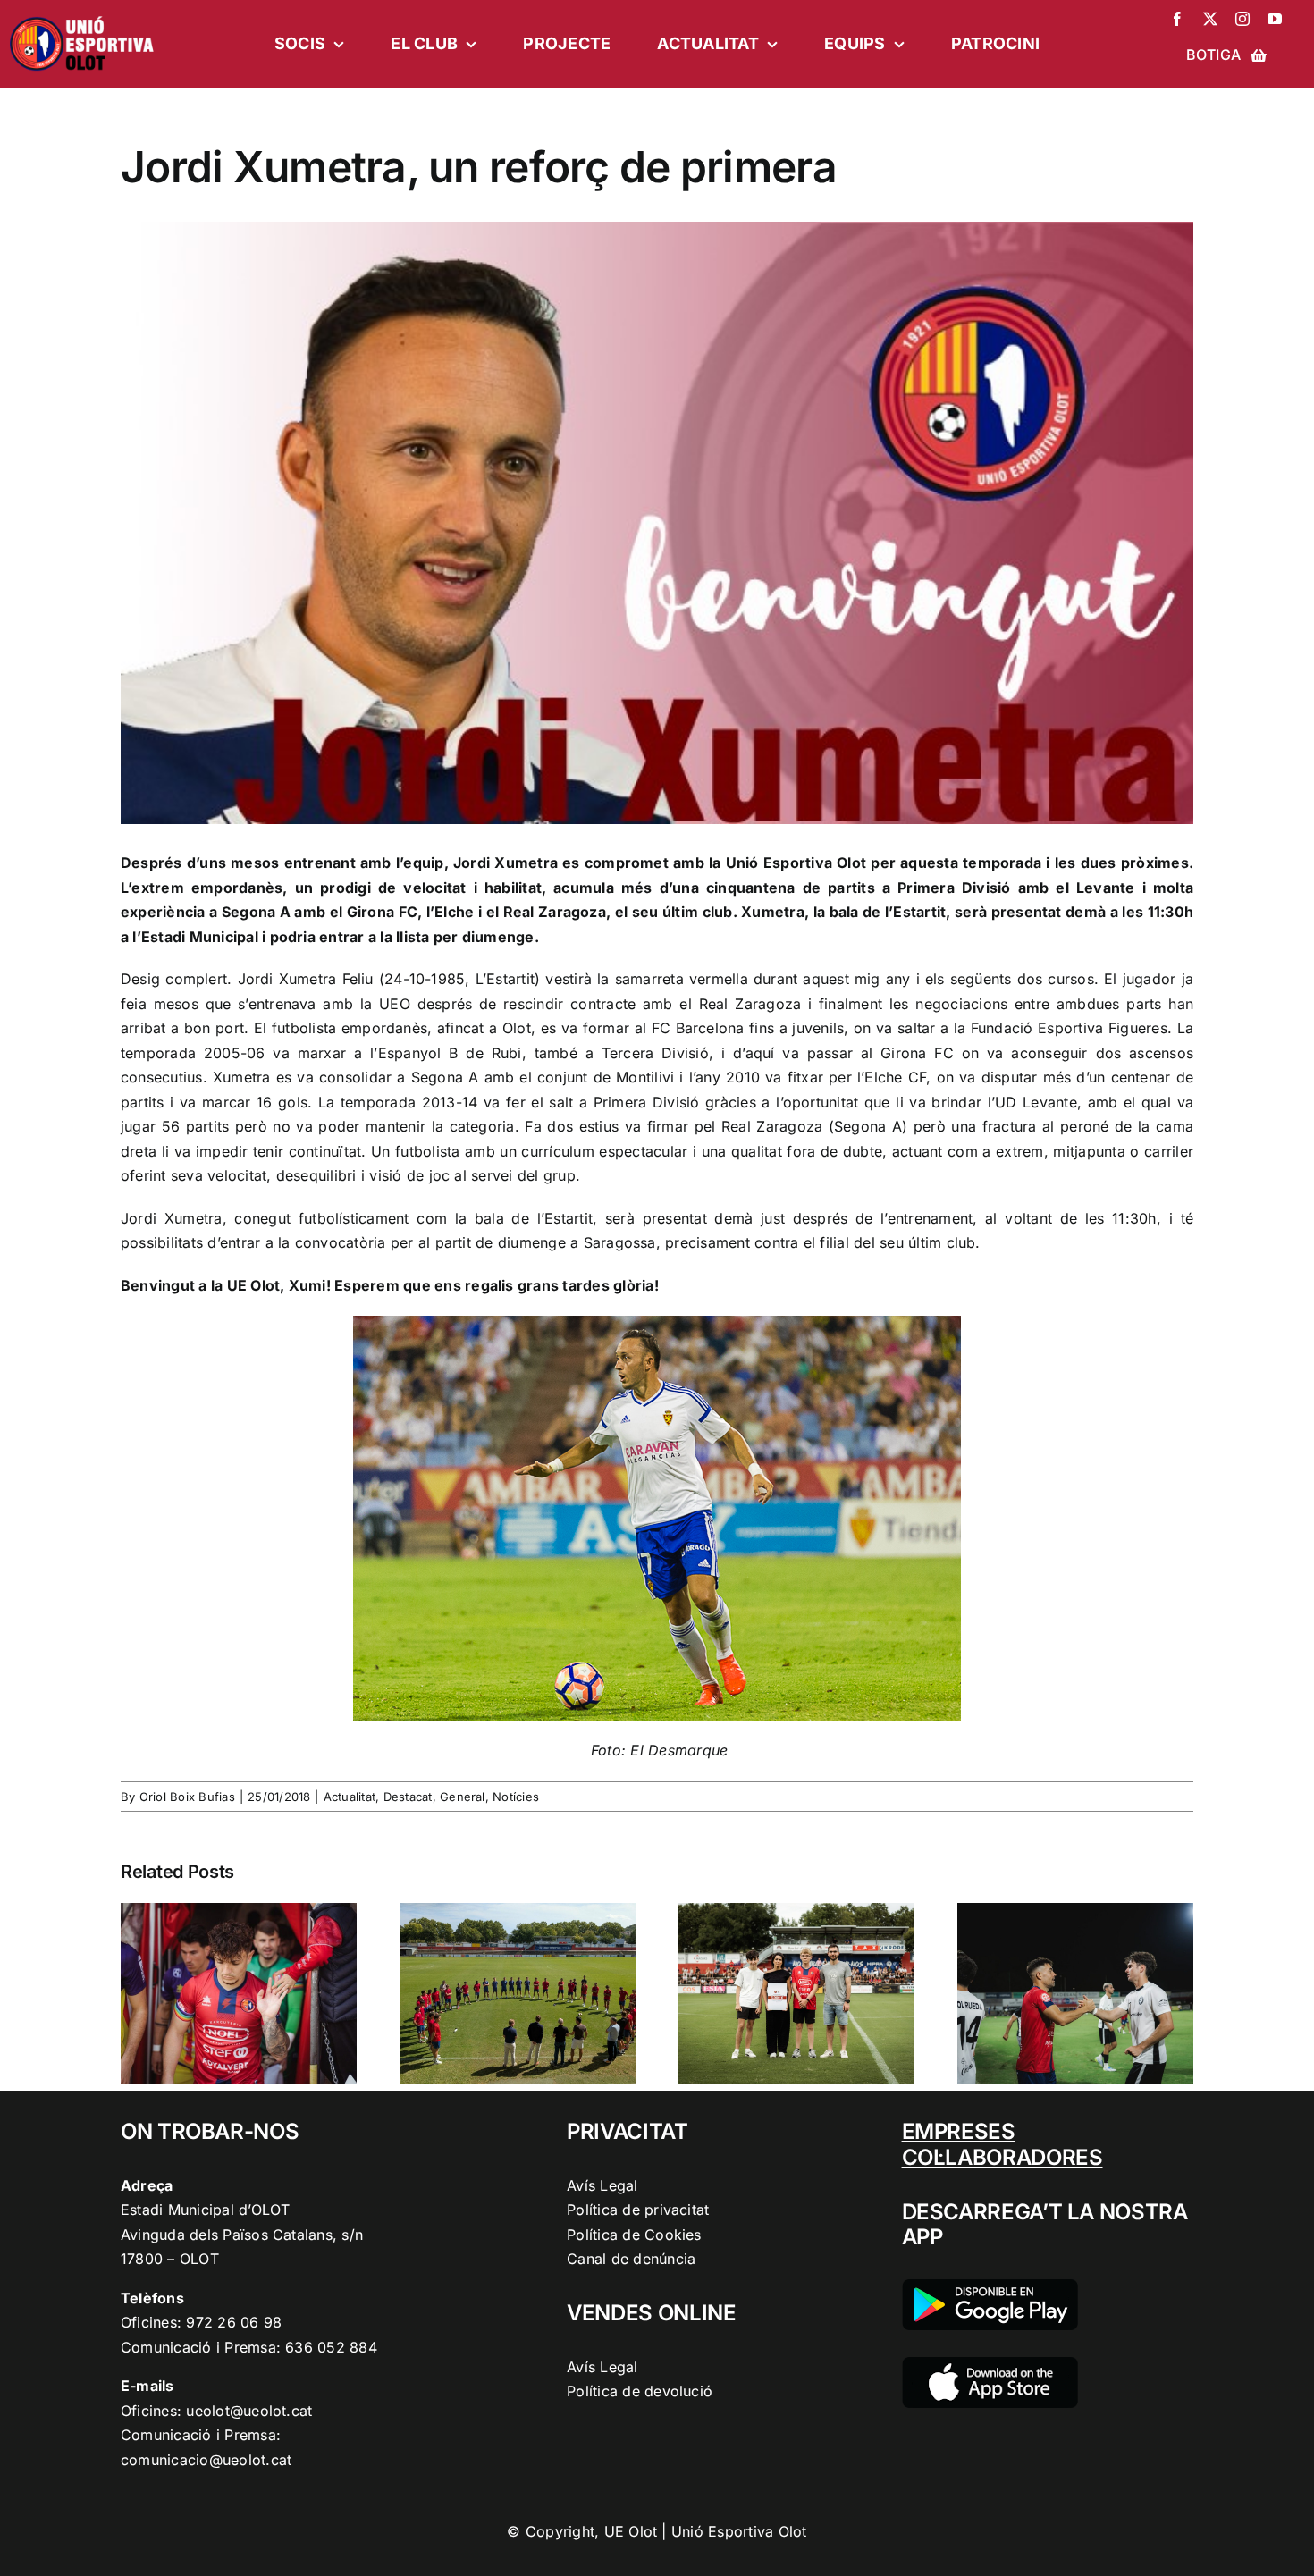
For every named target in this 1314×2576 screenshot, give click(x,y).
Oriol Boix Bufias (187, 1797)
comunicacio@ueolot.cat (206, 2460)
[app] (990, 2364)
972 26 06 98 (234, 2322)
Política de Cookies (634, 2235)
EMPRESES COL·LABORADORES (1002, 2144)
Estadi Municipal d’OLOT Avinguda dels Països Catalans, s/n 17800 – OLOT (242, 2234)
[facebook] (1177, 19)
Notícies (516, 1797)
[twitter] (1210, 19)
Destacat (408, 1797)
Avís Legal (602, 2185)
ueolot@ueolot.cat (249, 2411)
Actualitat (350, 1797)
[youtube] (1275, 19)
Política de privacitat (638, 2210)
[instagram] (1242, 19)
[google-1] (990, 2286)
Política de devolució (640, 2391)
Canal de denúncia (631, 2259)
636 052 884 (331, 2347)
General (463, 1797)
